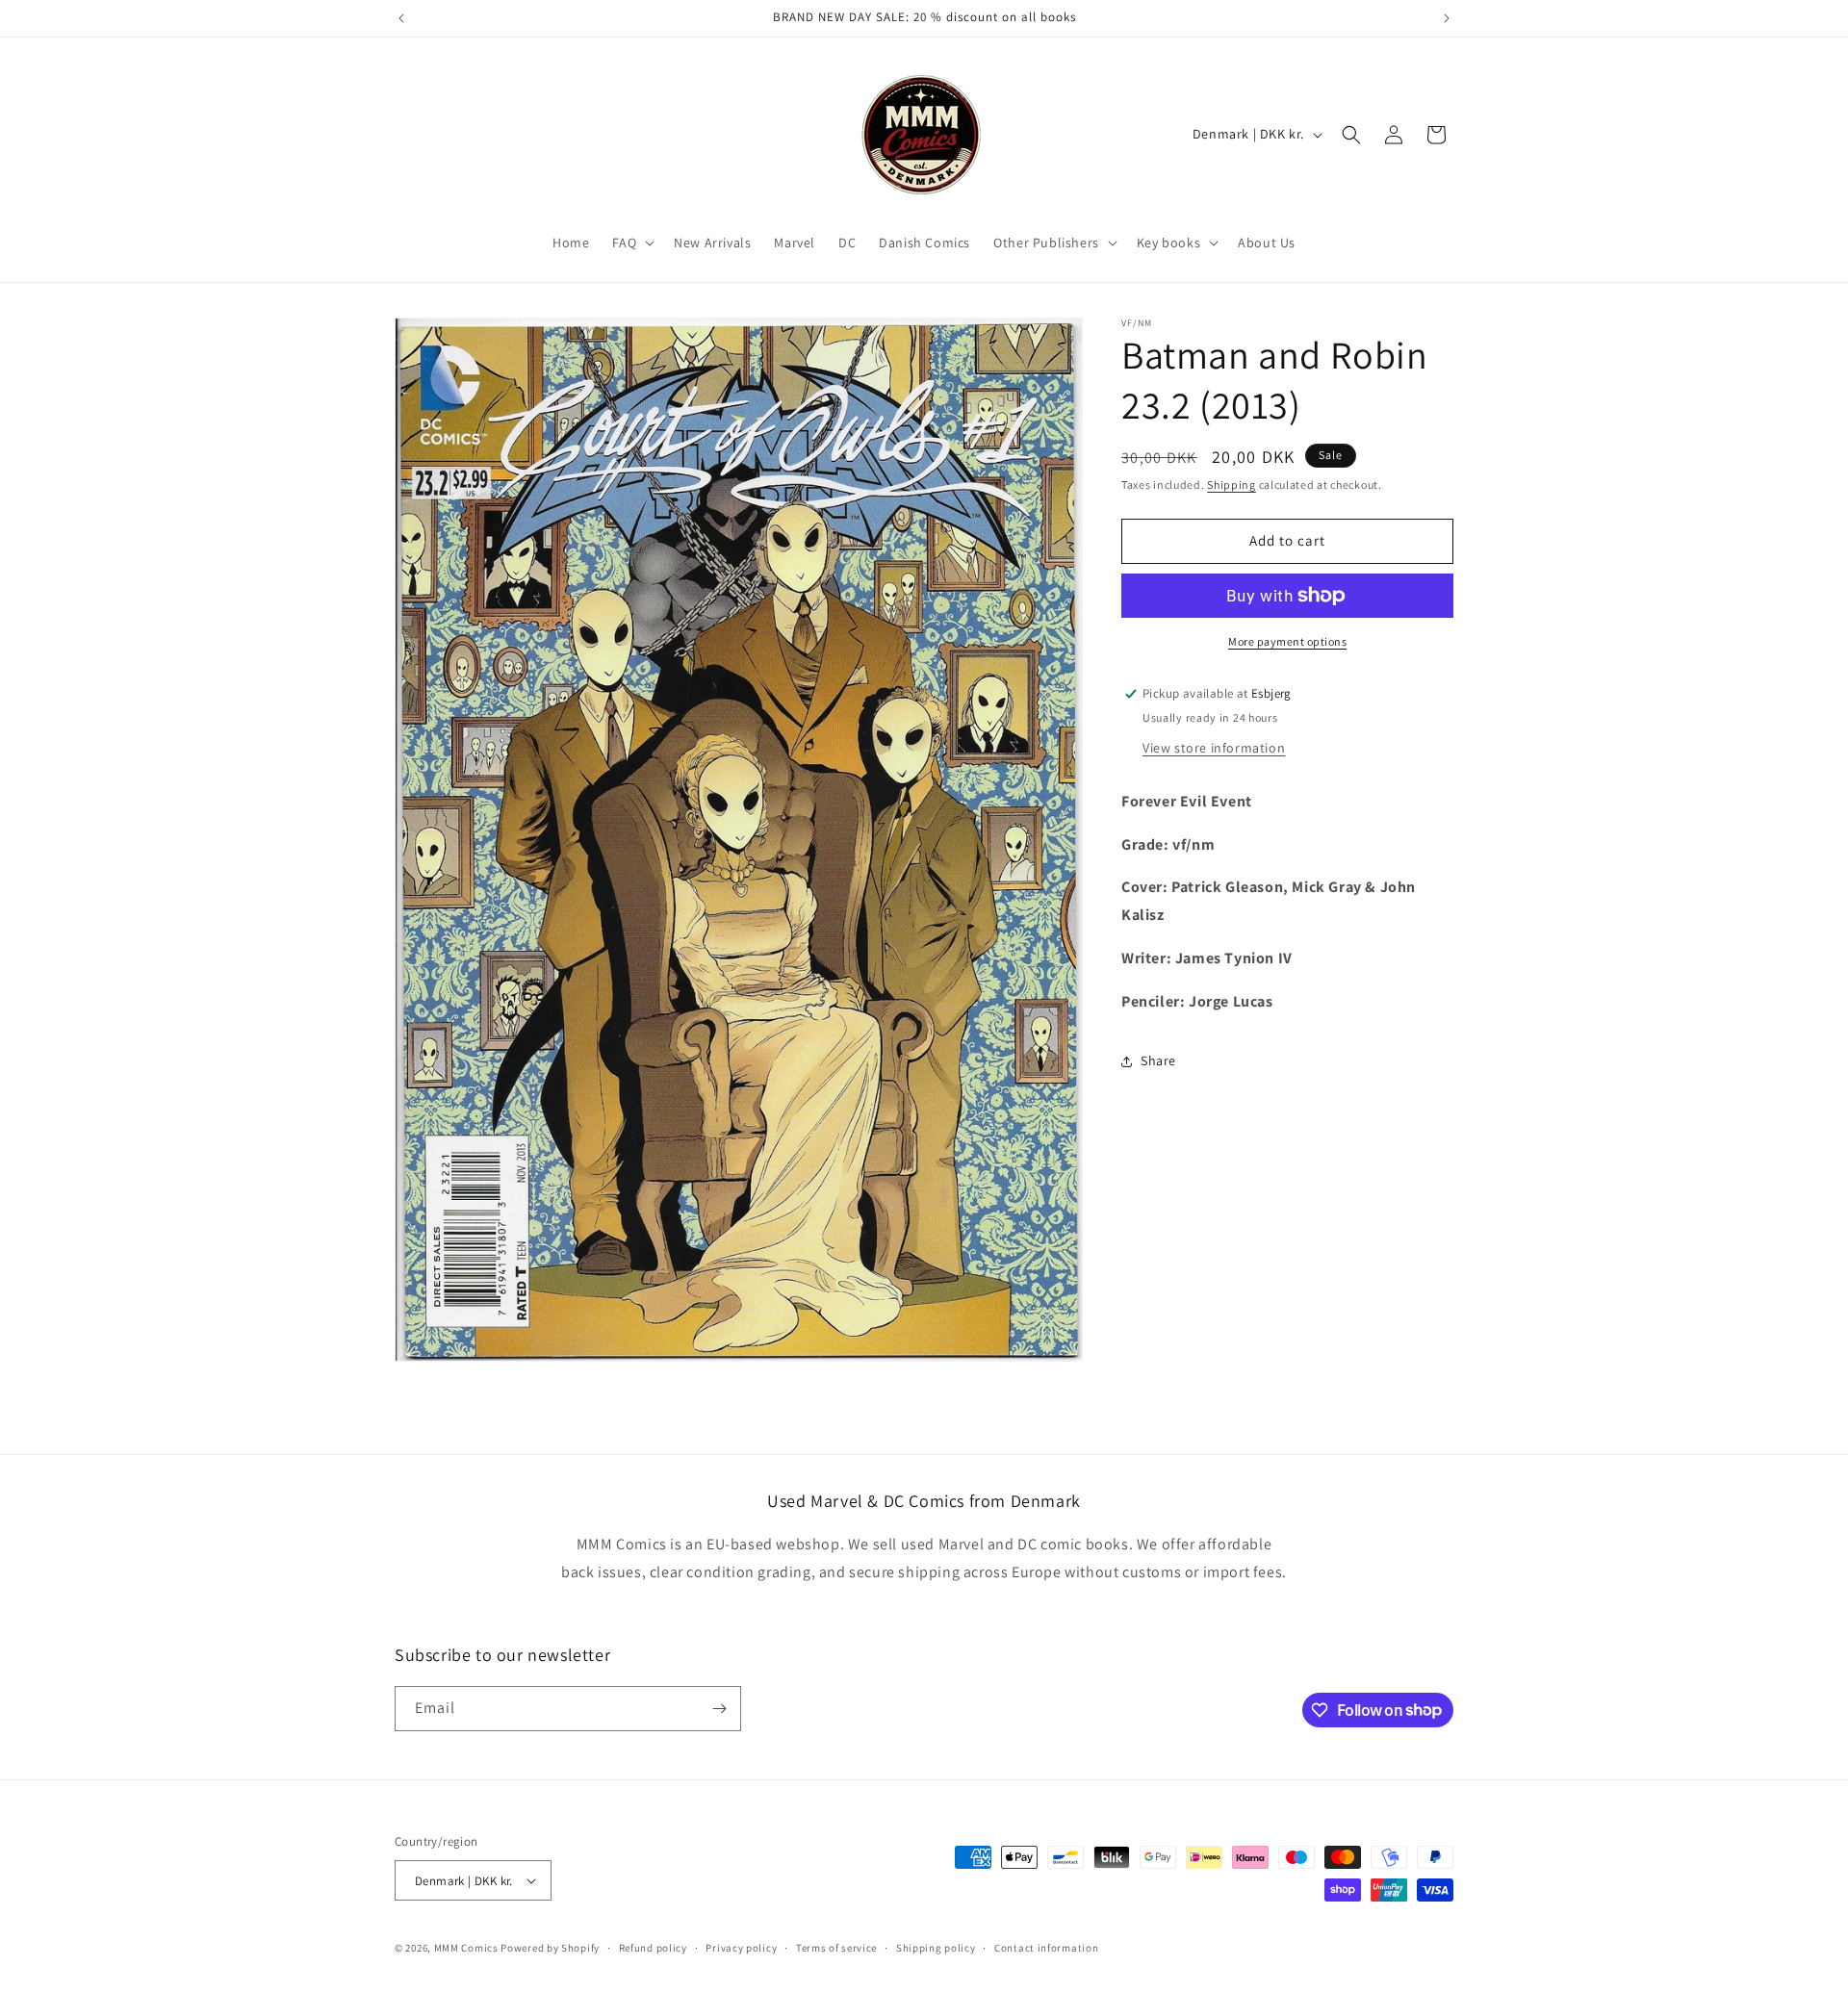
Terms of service (836, 1948)
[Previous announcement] (401, 18)
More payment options (1287, 641)
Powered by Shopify (550, 1948)
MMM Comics (466, 1948)
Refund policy (653, 1948)
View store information (1214, 748)
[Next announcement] (1447, 18)
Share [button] (1158, 1060)
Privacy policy (741, 1948)
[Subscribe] (719, 1709)
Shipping (1232, 485)
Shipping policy (936, 1948)
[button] (631, 243)
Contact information (1046, 1948)
